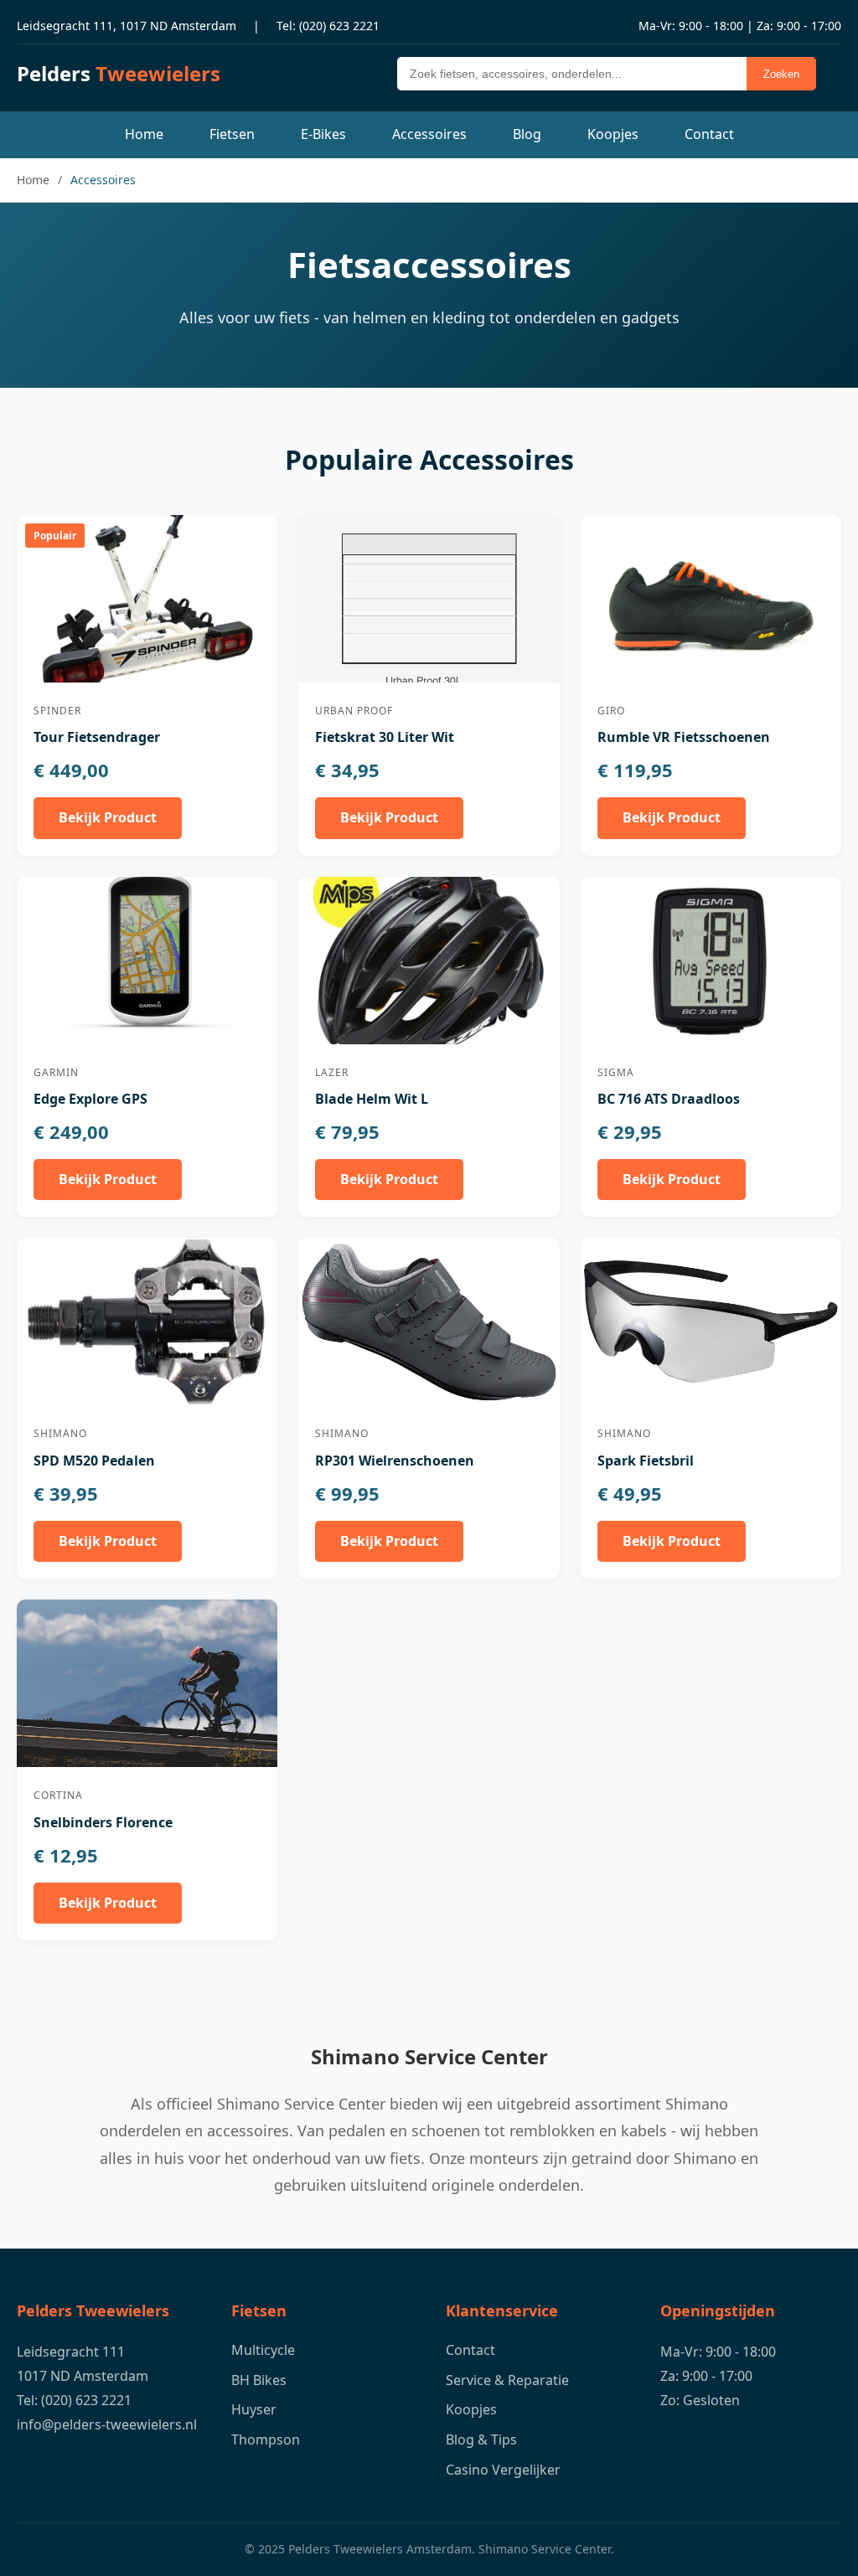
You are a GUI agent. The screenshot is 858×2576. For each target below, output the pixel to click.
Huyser (254, 2409)
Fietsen (232, 134)
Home (144, 134)
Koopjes (613, 134)
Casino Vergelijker (503, 2470)
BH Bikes (259, 2380)
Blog (527, 134)
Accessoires (429, 134)
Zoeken (781, 74)
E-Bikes (323, 134)
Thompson (266, 2439)
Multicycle (263, 2350)
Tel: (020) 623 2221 (328, 26)
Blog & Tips (481, 2439)
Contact (709, 134)
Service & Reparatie (507, 2380)
